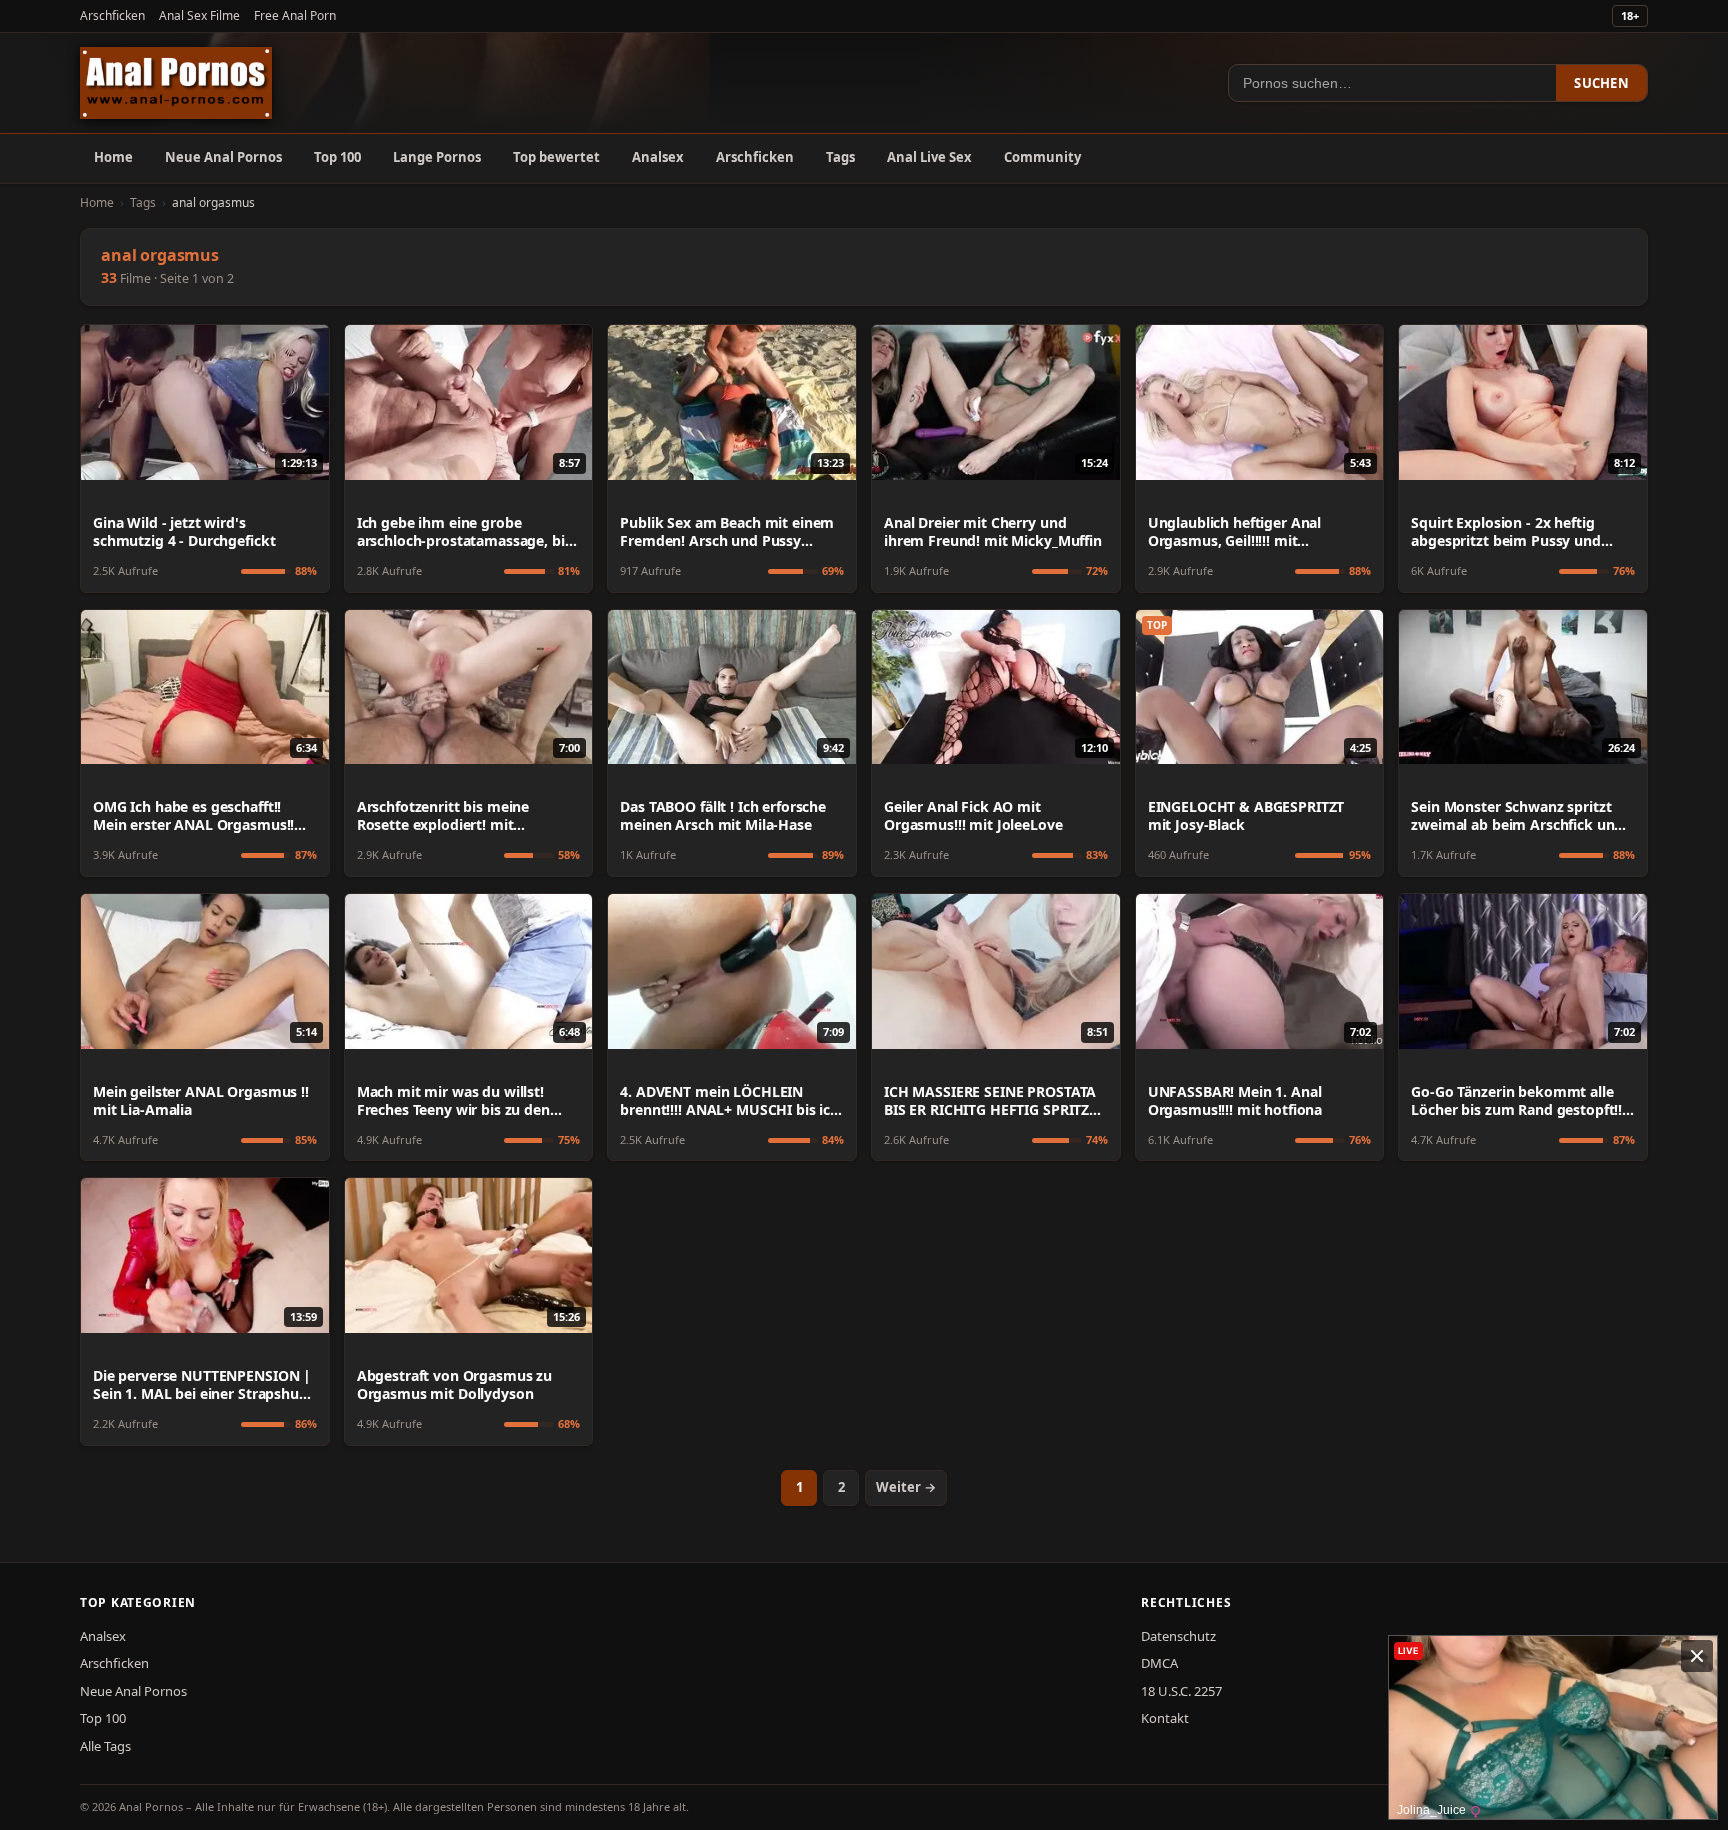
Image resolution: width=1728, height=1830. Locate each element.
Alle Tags (105, 1746)
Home (113, 157)
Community (1042, 157)
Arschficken (112, 15)
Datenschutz (1178, 1636)
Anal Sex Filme (199, 15)
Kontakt (1165, 1718)
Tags (840, 157)
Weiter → (906, 1487)
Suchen (1601, 83)
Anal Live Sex (929, 157)
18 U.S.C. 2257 (1181, 1691)
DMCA (1159, 1663)
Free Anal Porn (295, 15)
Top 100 (337, 157)
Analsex (658, 157)
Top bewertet (556, 157)
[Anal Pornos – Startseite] (176, 83)
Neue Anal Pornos (223, 157)
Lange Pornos (437, 157)
